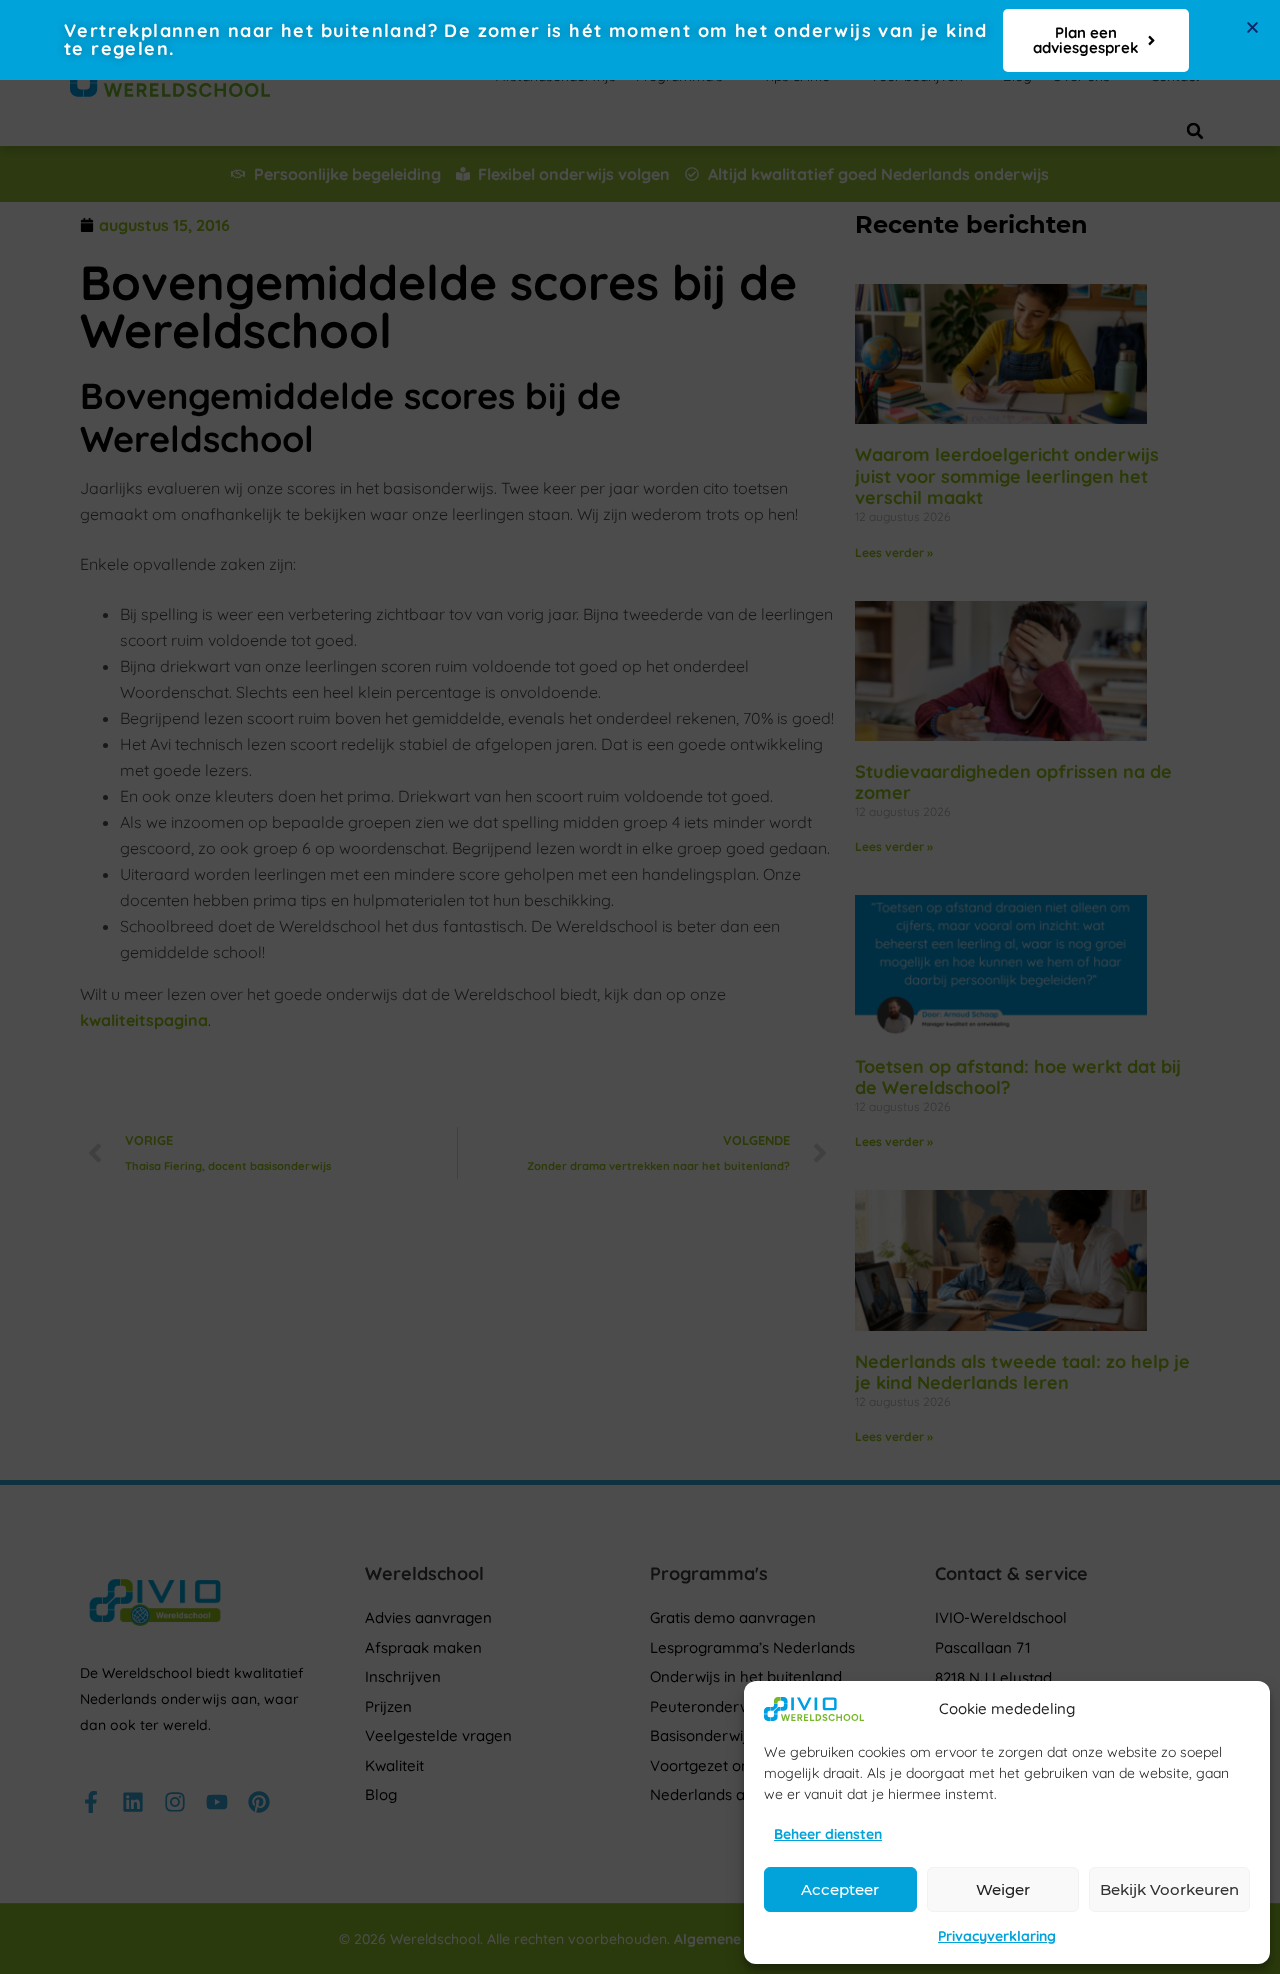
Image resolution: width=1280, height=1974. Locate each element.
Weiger (1003, 1889)
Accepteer (840, 1889)
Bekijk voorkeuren (1169, 1889)
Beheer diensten (828, 1834)
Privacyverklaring (997, 1936)
